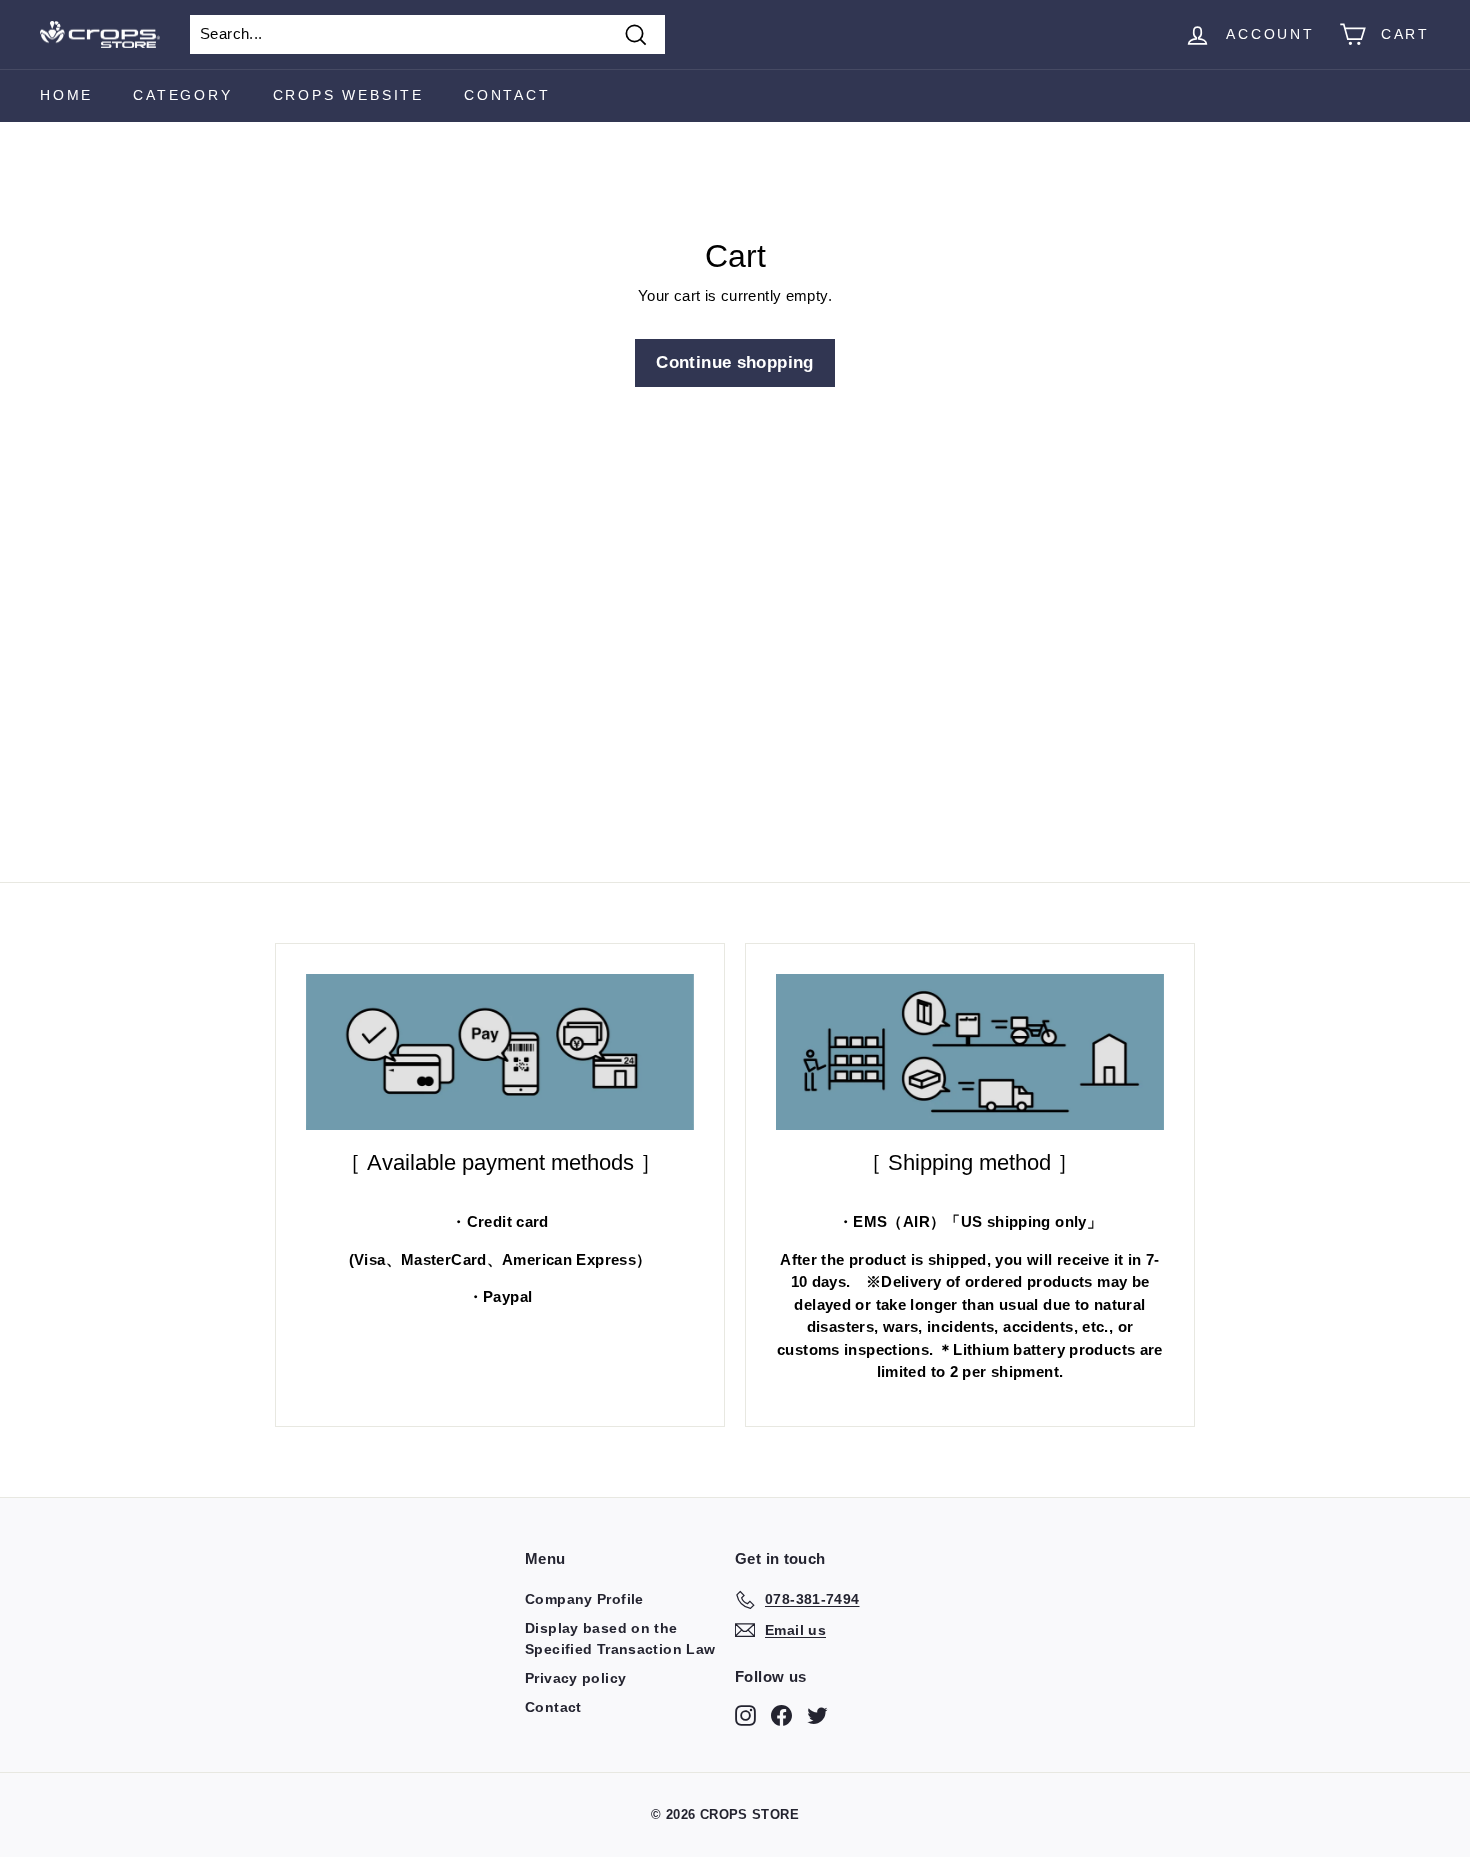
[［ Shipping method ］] (970, 1052)
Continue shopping (734, 362)
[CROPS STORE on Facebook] (781, 1715)
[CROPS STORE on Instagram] (745, 1715)
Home (66, 95)
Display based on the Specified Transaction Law (620, 1638)
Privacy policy (575, 1678)
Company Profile (584, 1599)
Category (182, 95)
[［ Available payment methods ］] (500, 1052)
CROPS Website (348, 95)
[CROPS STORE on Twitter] (817, 1715)
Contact (507, 95)
